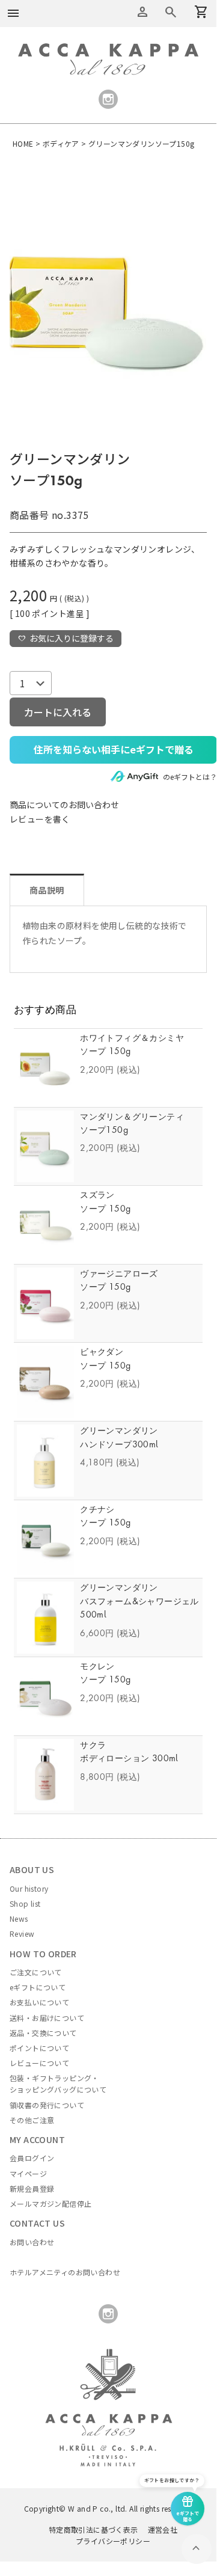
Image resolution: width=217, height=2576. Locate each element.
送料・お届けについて (47, 2018)
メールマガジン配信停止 (50, 2203)
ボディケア (61, 143)
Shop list (25, 1903)
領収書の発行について (47, 2105)
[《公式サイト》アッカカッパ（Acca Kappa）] (108, 50)
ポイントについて (39, 2048)
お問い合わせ (32, 2242)
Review (22, 1934)
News (19, 1918)
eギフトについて (38, 1987)
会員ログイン (32, 2158)
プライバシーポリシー (113, 2541)
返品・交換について (43, 2033)
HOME (23, 143)
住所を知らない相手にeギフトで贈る (114, 749)
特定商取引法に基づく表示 (93, 2529)
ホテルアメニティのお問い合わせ (65, 2272)
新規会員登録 (32, 2188)
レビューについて (39, 2063)
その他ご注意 (32, 2120)
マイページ (28, 2173)
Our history (29, 1888)
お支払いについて (39, 2002)
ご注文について (36, 1972)
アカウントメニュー (142, 12)
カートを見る (171, 12)
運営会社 (163, 2529)
